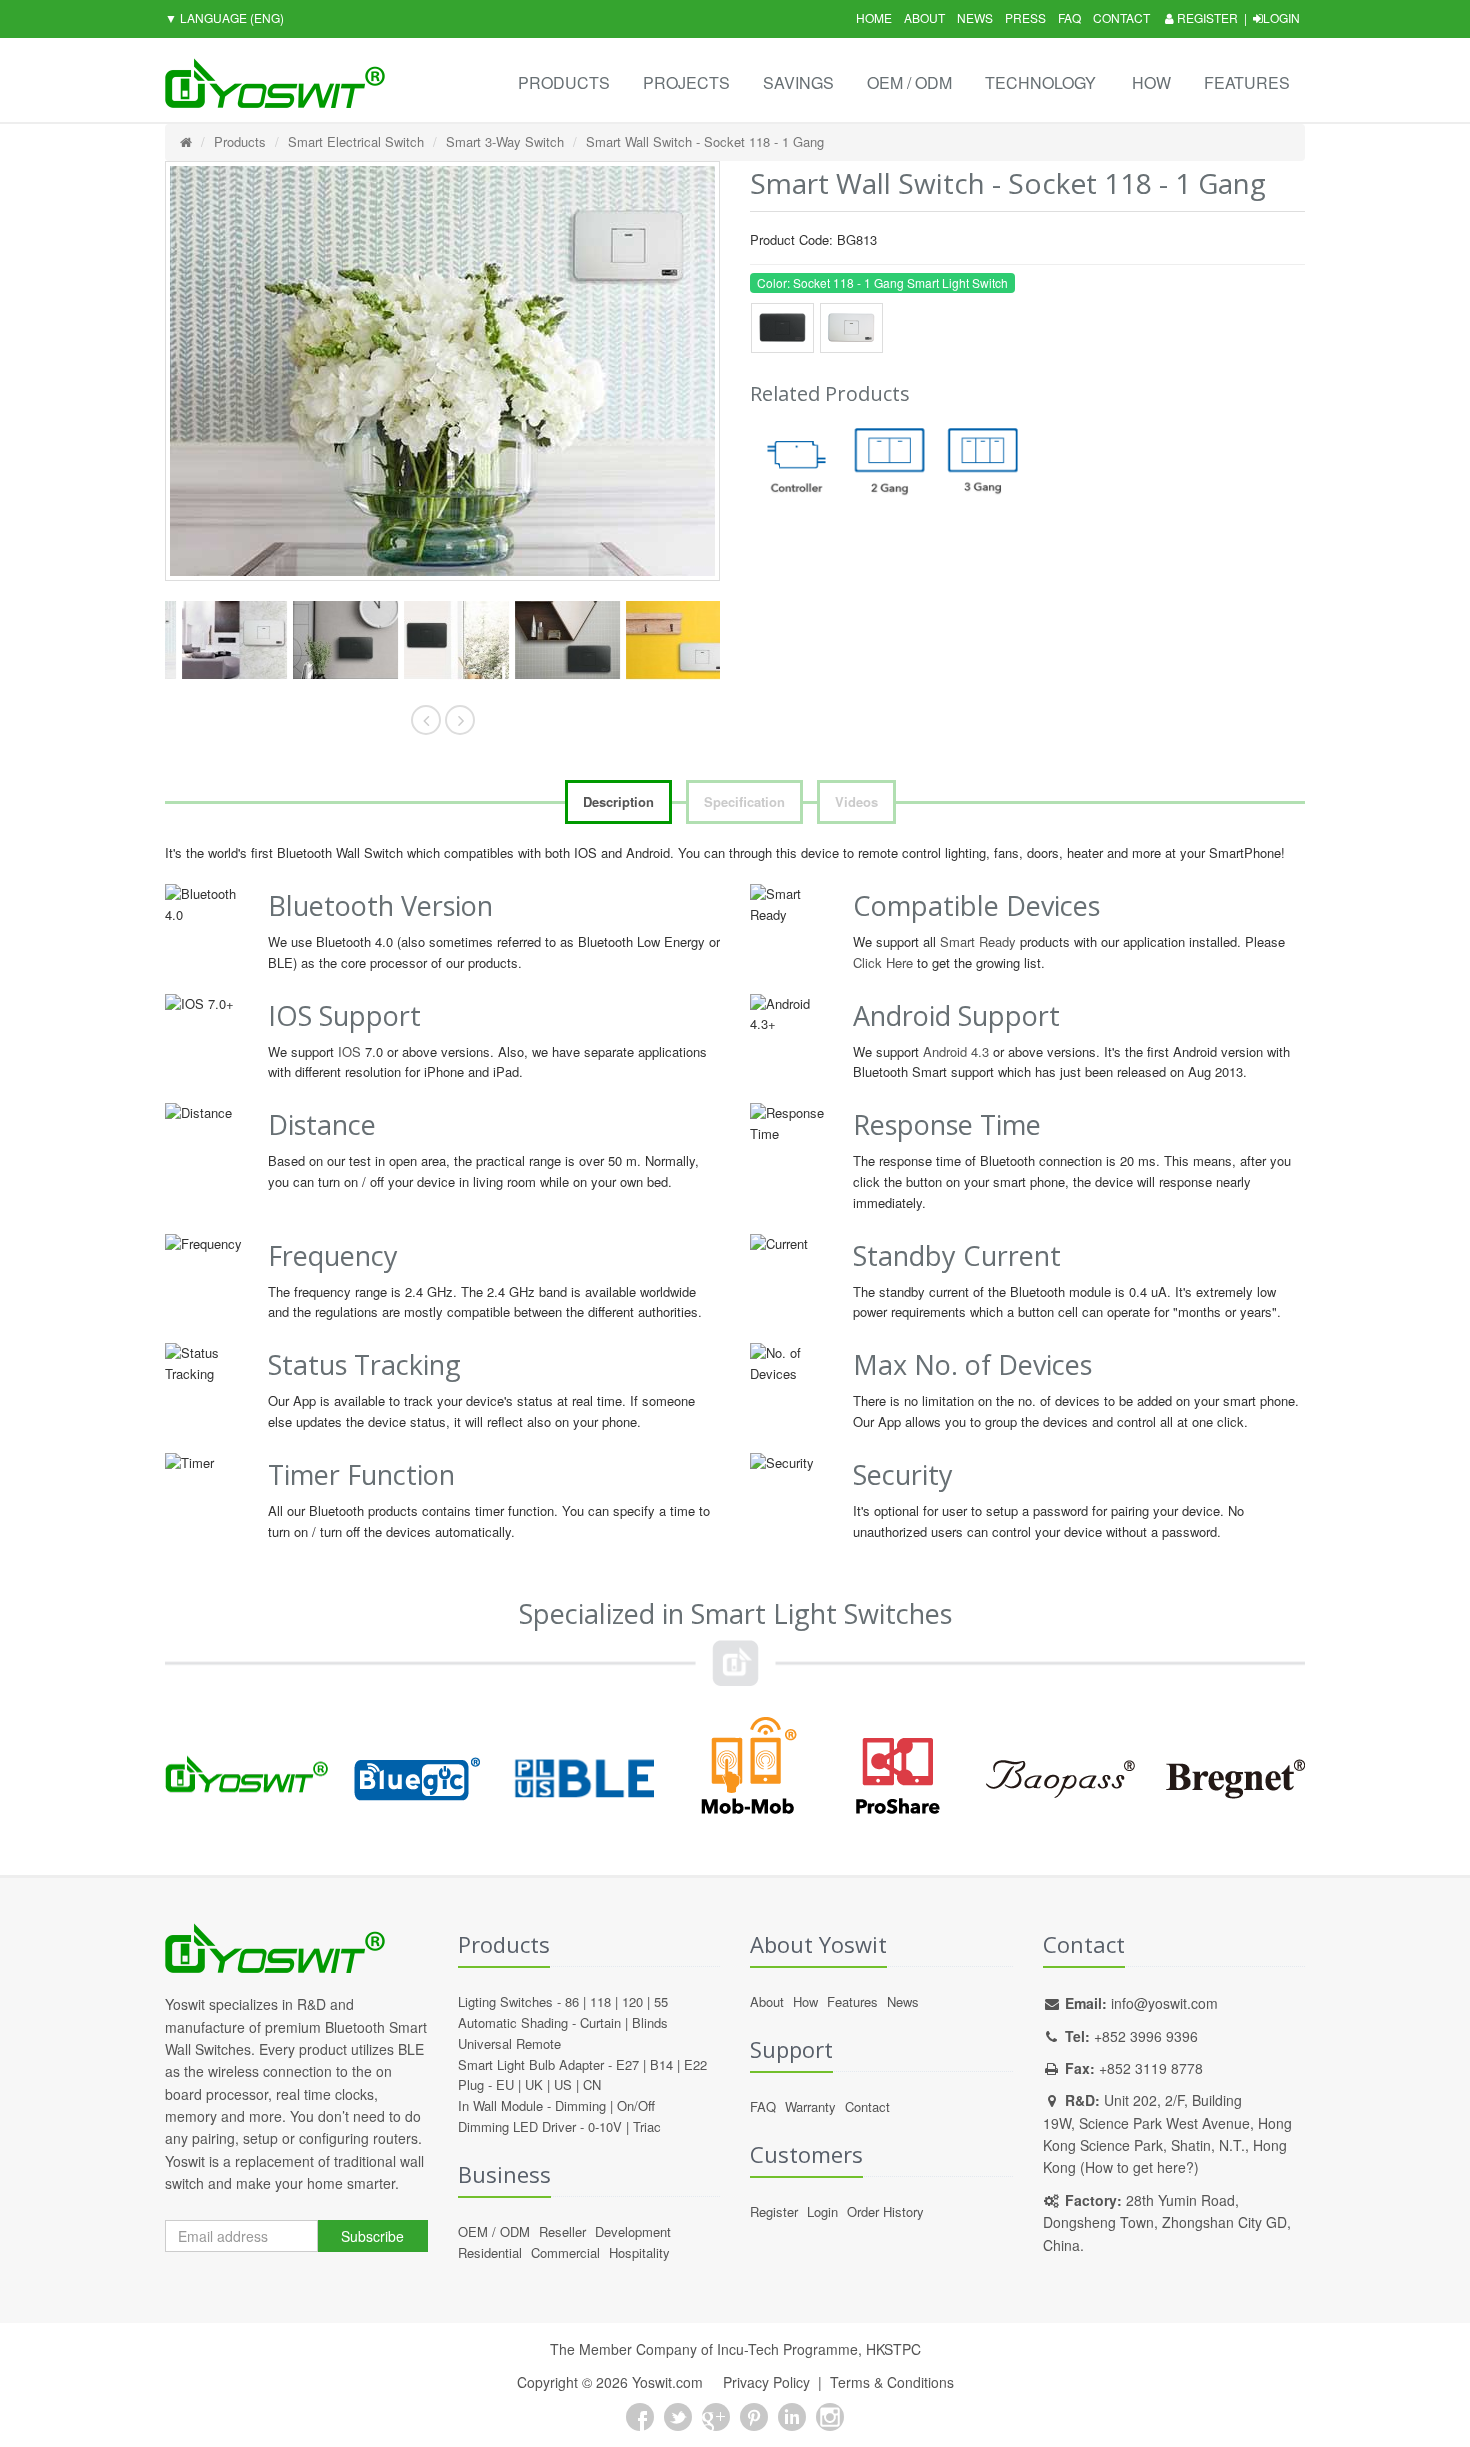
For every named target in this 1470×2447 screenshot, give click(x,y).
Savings (798, 82)
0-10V (605, 2126)
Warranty (810, 2106)
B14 (661, 2064)
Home (874, 17)
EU (505, 2084)
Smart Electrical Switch (356, 141)
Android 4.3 (956, 1051)
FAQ (1069, 17)
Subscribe (372, 2236)
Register (1206, 17)
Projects (686, 82)
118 (600, 2001)
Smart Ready (978, 941)
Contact (1121, 17)
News (975, 17)
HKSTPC (893, 2349)
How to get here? (1139, 2167)
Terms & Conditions (892, 2382)
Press (1025, 17)
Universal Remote (509, 2043)
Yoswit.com (667, 2382)
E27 (627, 2064)
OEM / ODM (909, 82)
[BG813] (220, 640)
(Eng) (224, 17)
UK (534, 2084)
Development (633, 2231)
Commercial (565, 2252)
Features (1247, 82)
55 (661, 2001)
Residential (490, 2252)
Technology (1040, 82)
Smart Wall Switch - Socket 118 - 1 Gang (705, 141)
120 (632, 2001)
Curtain (600, 2022)
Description (618, 801)
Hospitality (639, 2252)
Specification (744, 801)
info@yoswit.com (1164, 2003)
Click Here (883, 962)
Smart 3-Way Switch (505, 141)
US (563, 2084)
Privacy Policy (766, 2382)
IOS (349, 1051)
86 (572, 2001)
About (924, 17)
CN (592, 2084)
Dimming (580, 2105)
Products (564, 82)
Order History (885, 2211)
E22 (695, 2064)
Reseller (562, 2231)
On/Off (636, 2105)
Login (1281, 17)
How (1151, 82)
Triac (647, 2126)
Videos (856, 801)
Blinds (650, 2022)
